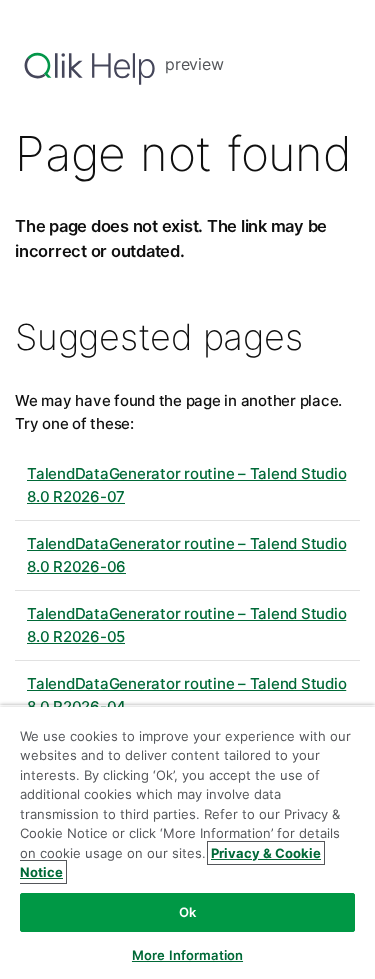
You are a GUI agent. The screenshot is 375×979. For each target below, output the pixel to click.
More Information (187, 955)
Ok (187, 912)
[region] (187, 842)
